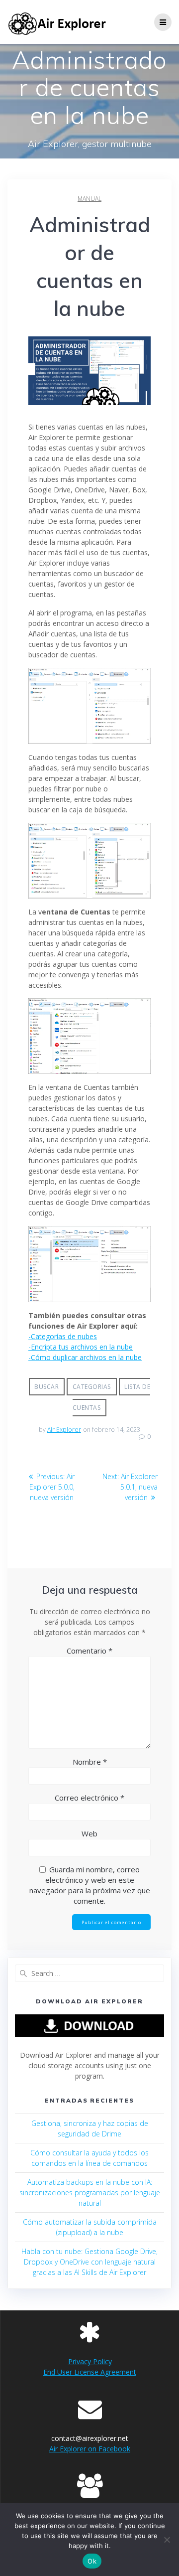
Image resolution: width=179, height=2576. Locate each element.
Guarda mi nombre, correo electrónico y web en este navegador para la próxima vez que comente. (90, 1885)
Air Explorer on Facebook (90, 2449)
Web (89, 1833)
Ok (92, 2561)
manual (89, 199)
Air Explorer (64, 1430)
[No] (167, 2540)
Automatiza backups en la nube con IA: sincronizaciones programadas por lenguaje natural (90, 2193)
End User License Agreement (90, 2372)
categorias (92, 1387)
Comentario (89, 1651)
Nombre (90, 1762)
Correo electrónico (89, 1798)
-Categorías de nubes (63, 1336)
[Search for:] (89, 1973)
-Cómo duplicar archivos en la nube (85, 1357)
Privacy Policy (90, 2361)
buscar (46, 1387)
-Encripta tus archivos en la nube (81, 1347)
